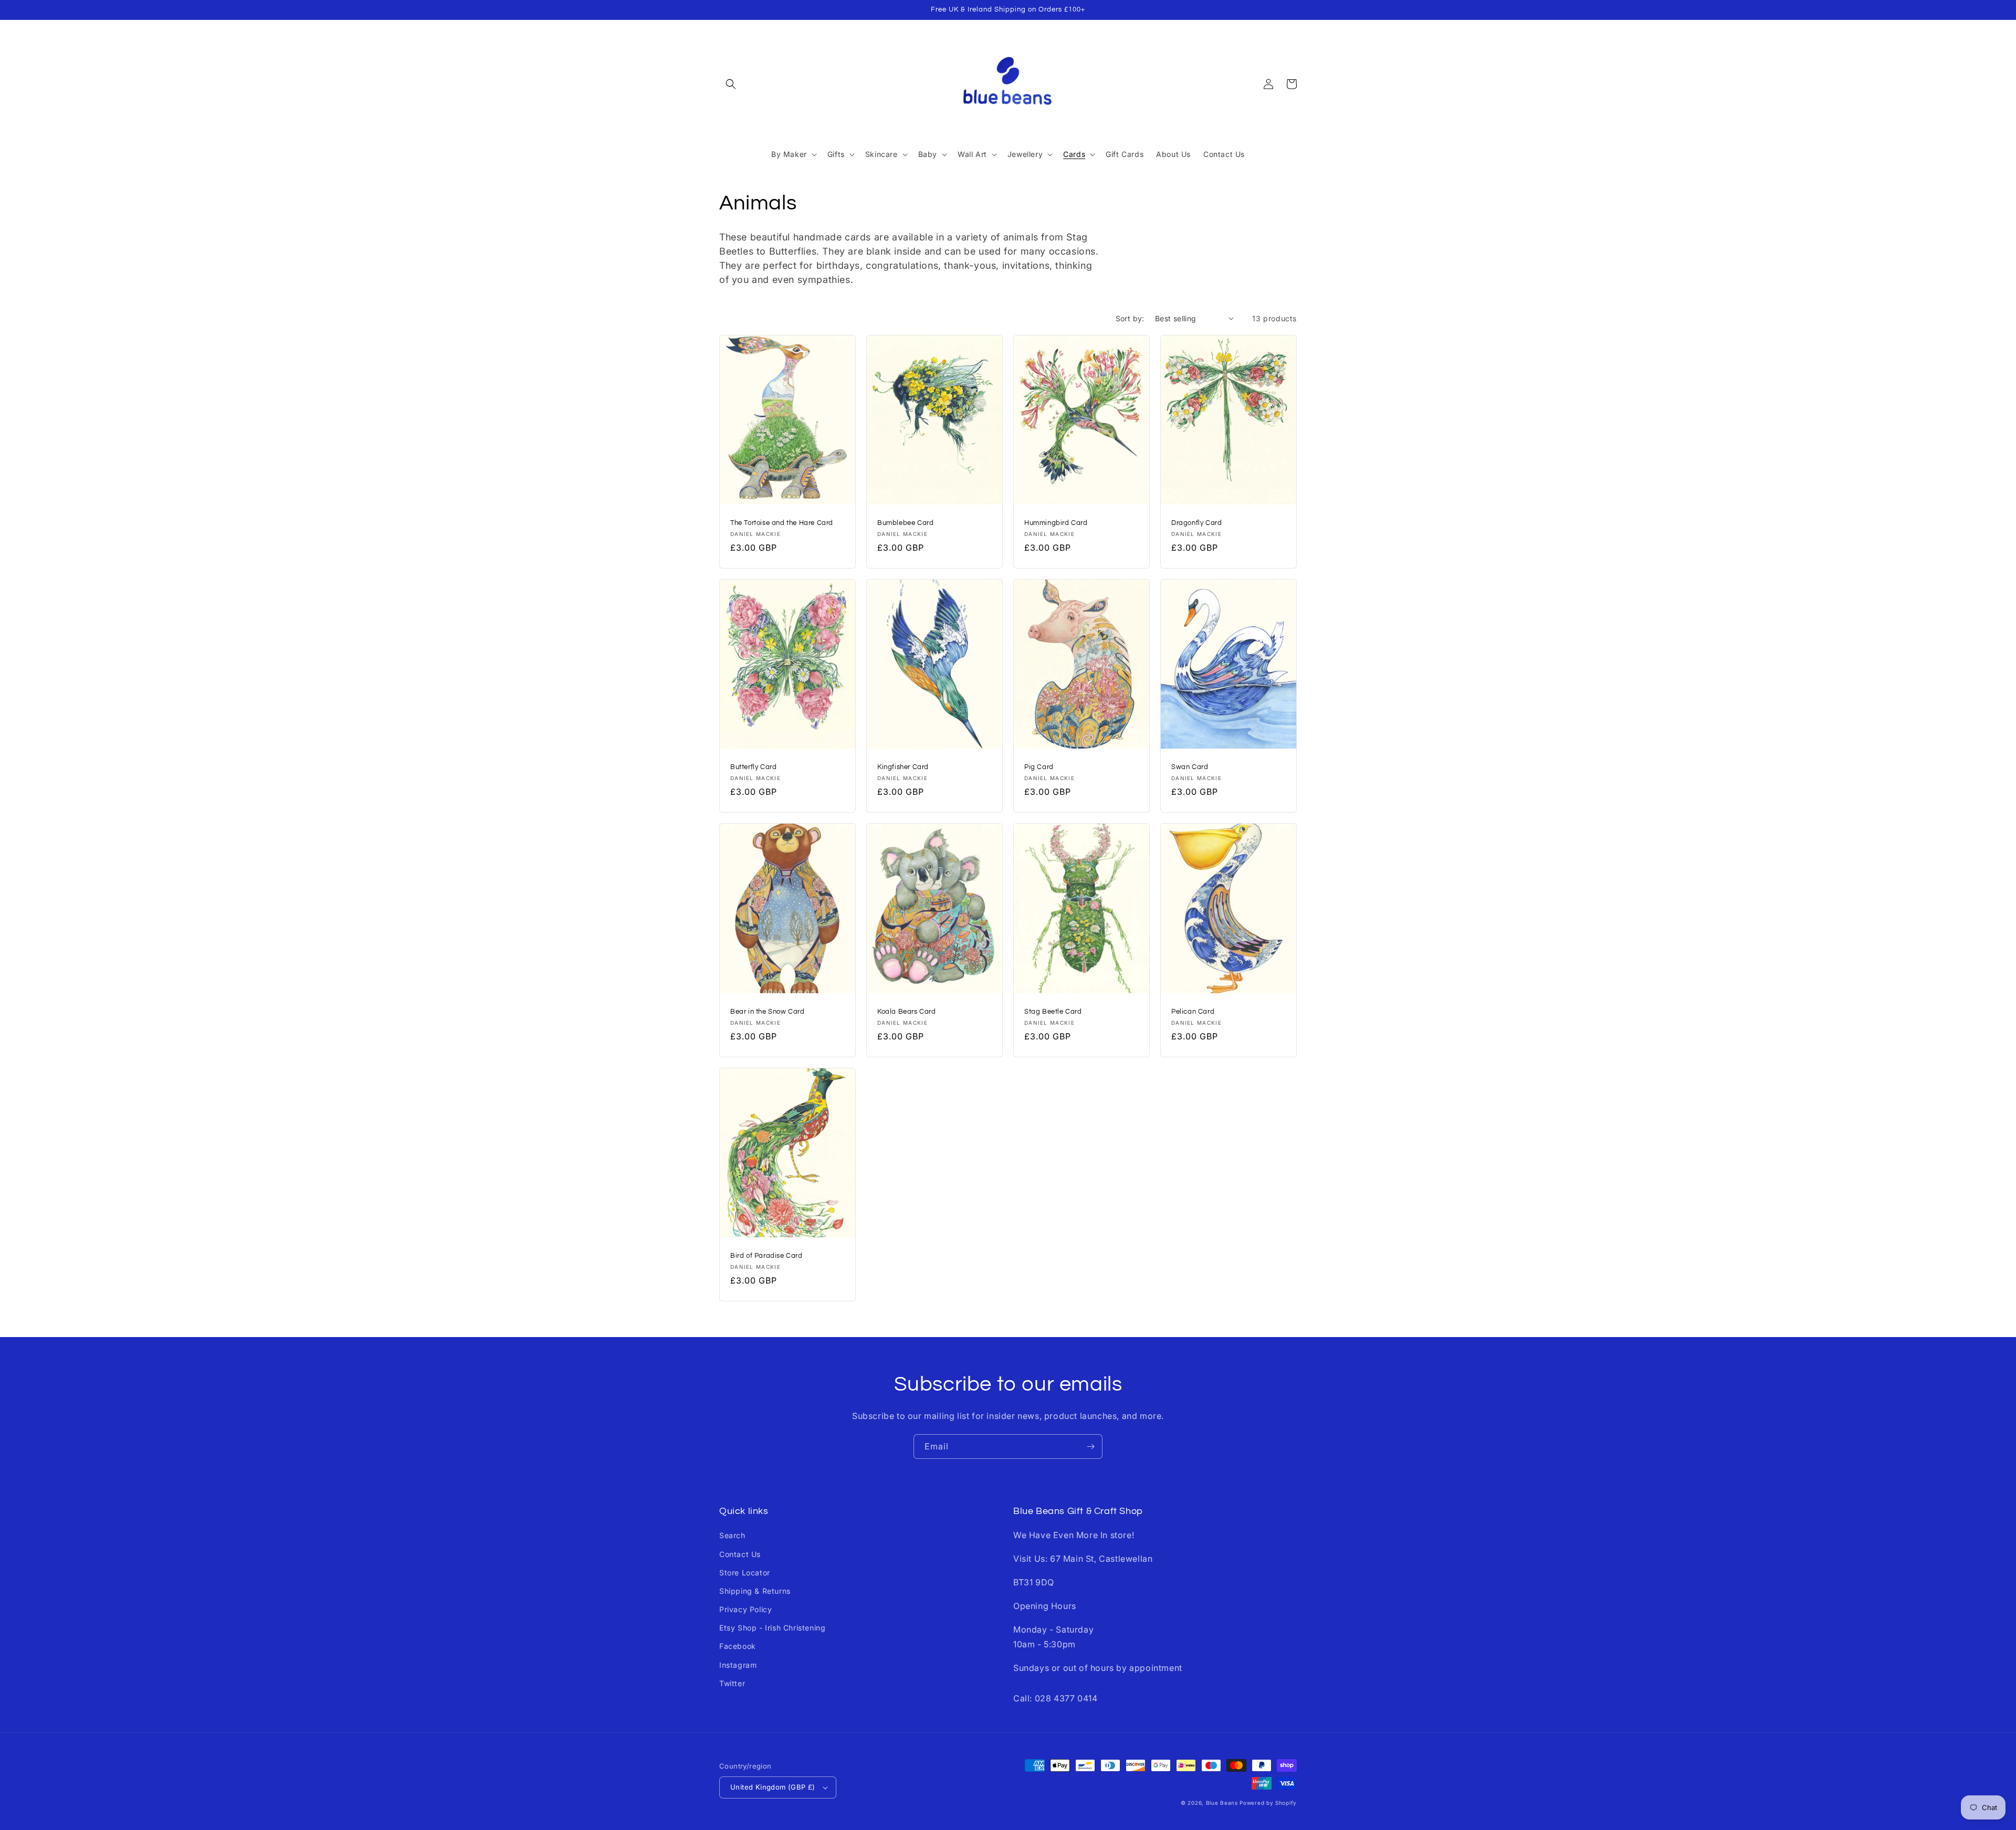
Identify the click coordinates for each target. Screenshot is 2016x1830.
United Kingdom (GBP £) (773, 1787)
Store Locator (745, 1573)
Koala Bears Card (907, 1012)
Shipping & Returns (755, 1591)
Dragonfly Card (1196, 523)
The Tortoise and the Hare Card (782, 523)
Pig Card (1039, 767)
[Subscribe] (1090, 1447)
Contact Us (740, 1554)
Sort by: (1130, 318)
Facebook (738, 1646)
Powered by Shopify (1268, 1803)
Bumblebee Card (905, 523)
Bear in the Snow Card (768, 1012)
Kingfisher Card (903, 767)
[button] (731, 84)
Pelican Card (1193, 1012)
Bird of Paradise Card (766, 1256)
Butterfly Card (753, 767)
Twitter (732, 1683)
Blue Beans (1222, 1803)
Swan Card (1190, 767)
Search (732, 1535)
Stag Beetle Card (1053, 1012)
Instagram (738, 1665)
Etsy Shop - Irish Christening (772, 1628)
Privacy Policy (745, 1609)
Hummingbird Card (1056, 523)
